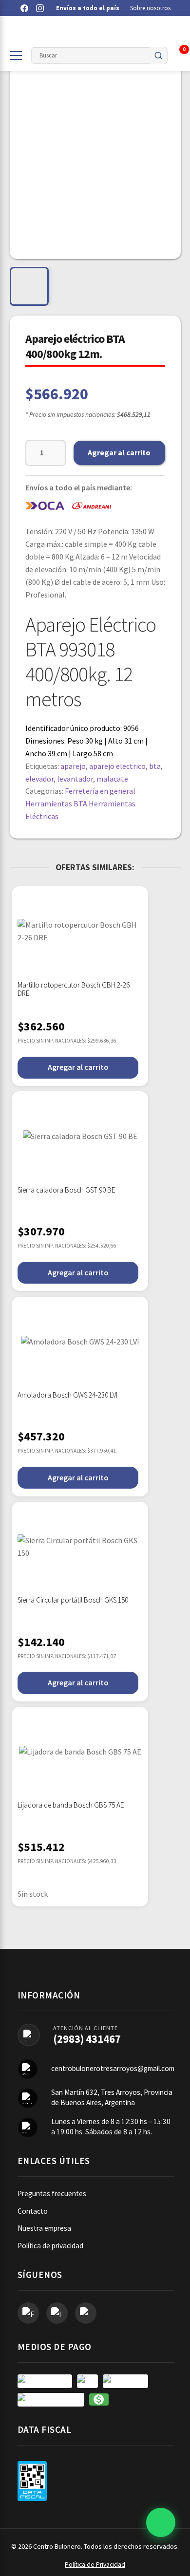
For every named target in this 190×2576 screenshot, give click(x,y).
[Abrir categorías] (16, 56)
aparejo (73, 766)
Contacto (33, 2211)
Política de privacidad (50, 2246)
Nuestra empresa (44, 2228)
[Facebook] (24, 8)
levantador (75, 779)
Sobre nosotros (150, 8)
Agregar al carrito (119, 452)
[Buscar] (158, 56)
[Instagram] (40, 8)
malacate (112, 779)
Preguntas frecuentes (52, 2193)
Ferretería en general (100, 791)
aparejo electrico (117, 766)
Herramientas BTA (56, 803)
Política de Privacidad (95, 2565)
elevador (39, 779)
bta (155, 766)
